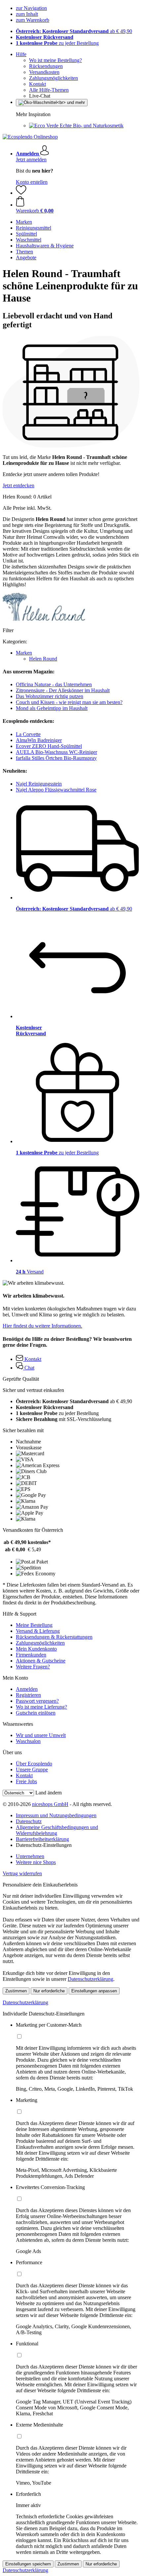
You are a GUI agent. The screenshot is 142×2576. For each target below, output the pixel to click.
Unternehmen (30, 1856)
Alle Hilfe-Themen (49, 90)
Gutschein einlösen (36, 1713)
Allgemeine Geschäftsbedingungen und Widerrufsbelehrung (57, 1830)
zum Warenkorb (33, 20)
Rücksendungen (46, 66)
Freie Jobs (26, 1781)
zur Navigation (31, 8)
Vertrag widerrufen (22, 1873)
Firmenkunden (31, 1655)
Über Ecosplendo (34, 1764)
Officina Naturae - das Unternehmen (54, 684)
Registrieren (28, 1695)
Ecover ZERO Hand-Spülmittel (49, 746)
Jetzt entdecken (18, 485)
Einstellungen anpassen (94, 1991)
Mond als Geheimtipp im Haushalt (52, 708)
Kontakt (37, 84)
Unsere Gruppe (32, 1770)
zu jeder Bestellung (57, 43)
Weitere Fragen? (33, 1667)
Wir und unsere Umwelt (41, 1735)
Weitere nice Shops (36, 1862)
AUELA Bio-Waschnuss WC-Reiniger (56, 752)
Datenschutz (29, 1821)
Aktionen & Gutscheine (41, 1661)
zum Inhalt (27, 14)
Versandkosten (44, 72)
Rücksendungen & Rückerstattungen (54, 1637)
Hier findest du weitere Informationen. (42, 1326)
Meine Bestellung (34, 1625)
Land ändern (49, 1793)
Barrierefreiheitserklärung (42, 1839)
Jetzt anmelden (31, 160)
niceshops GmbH (50, 1804)
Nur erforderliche (49, 1991)
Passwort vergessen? (37, 1701)
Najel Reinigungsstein (39, 784)
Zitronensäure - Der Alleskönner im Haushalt (63, 690)
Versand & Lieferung (38, 1631)
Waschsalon (28, 1741)
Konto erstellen (32, 182)
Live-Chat (40, 96)
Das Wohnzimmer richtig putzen (50, 696)
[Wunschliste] (21, 193)
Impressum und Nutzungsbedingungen (56, 1815)
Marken (24, 653)
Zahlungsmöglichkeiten (53, 78)
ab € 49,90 (74, 31)
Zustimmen (16, 1991)
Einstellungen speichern (28, 2564)
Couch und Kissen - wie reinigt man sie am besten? (69, 702)
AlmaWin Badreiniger (39, 740)
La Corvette (28, 734)
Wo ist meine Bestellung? (55, 60)
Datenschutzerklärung (90, 1979)
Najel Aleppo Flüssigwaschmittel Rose (56, 790)
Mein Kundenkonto (36, 1649)
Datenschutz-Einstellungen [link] (44, 1845)
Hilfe (21, 54)
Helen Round (43, 659)
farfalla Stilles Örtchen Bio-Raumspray (56, 758)
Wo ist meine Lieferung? (41, 1707)
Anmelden (27, 1689)
